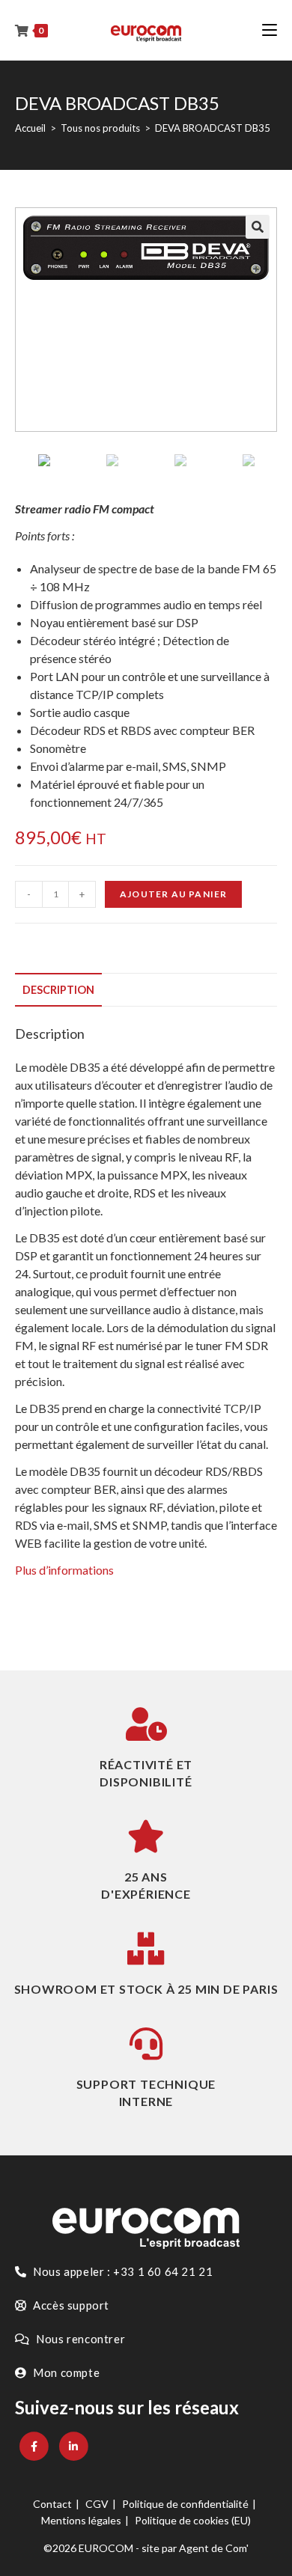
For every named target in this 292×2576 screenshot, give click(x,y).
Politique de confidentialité (185, 2504)
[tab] (146, 990)
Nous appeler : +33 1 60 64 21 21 (122, 2271)
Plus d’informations (64, 1570)
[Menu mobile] (270, 30)
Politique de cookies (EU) (193, 2520)
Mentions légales (81, 2520)
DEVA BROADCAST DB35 (213, 128)
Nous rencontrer (80, 2339)
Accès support (70, 2305)
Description (58, 990)
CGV (97, 2504)
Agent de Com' (214, 2548)
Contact (52, 2504)
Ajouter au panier (173, 894)
